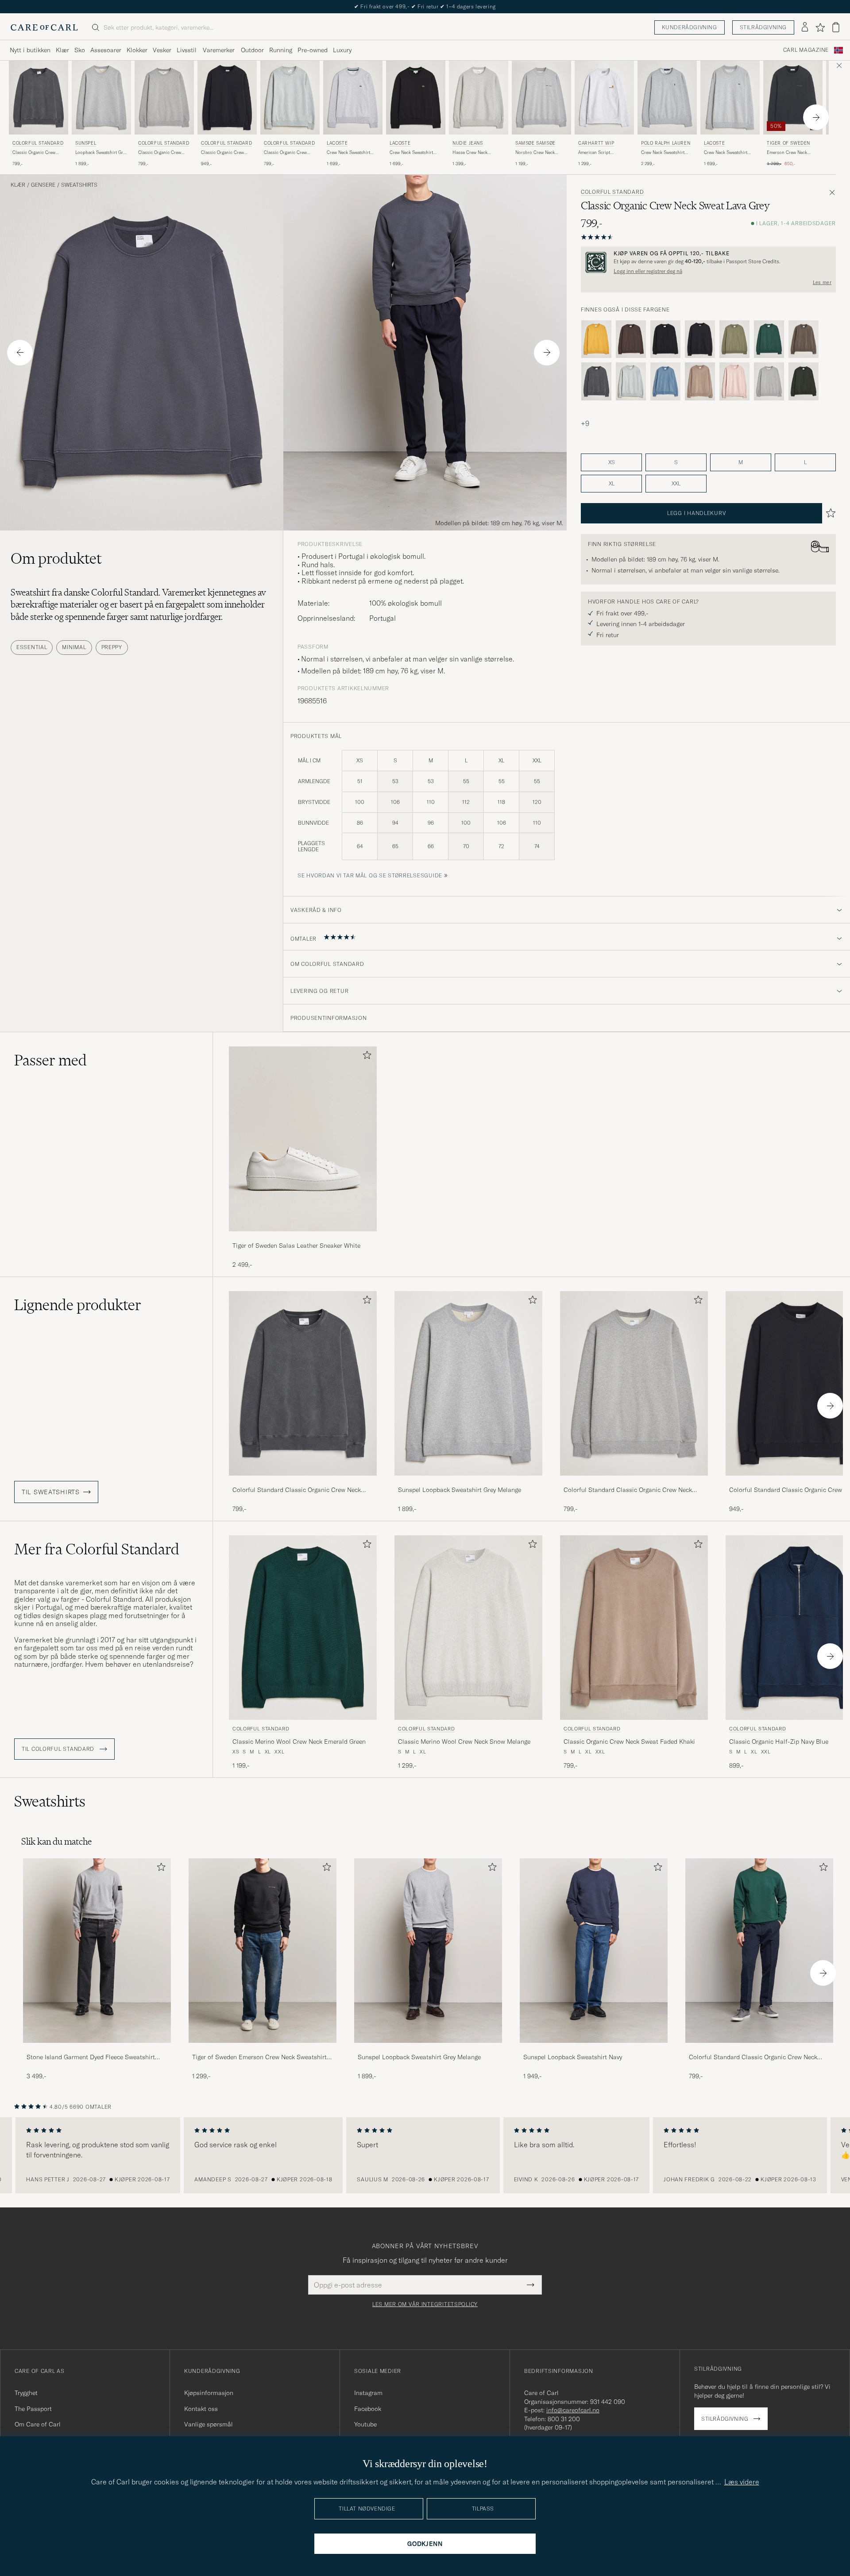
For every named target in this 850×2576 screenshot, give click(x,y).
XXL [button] (676, 483)
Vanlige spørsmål (209, 2424)
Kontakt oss (201, 2409)
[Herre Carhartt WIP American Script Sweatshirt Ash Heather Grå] (604, 98)
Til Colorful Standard (59, 1749)
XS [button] (612, 462)
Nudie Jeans (468, 143)
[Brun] (631, 339)
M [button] (741, 462)
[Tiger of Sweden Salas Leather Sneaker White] (303, 1237)
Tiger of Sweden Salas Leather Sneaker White (296, 1246)
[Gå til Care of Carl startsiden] (44, 27)
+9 (585, 423)
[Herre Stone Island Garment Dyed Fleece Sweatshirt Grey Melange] (97, 1951)
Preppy (112, 647)
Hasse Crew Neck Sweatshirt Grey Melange (477, 153)
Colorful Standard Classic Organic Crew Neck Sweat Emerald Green (753, 2057)
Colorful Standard (38, 143)
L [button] (805, 462)
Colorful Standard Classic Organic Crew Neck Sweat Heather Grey (628, 1490)
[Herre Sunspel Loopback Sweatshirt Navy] (594, 1951)
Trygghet (26, 2393)
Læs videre (742, 2482)
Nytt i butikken (30, 50)
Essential (32, 647)
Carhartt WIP (596, 143)
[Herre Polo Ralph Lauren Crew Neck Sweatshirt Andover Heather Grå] (667, 98)
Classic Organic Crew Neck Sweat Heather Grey (163, 153)
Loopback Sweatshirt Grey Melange (101, 153)
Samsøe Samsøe (535, 143)
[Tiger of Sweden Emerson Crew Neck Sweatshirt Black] (263, 2049)
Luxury (342, 50)
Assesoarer (106, 50)
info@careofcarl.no (573, 2410)
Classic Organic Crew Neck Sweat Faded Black (37, 153)
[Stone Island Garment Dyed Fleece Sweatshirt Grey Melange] (97, 2049)
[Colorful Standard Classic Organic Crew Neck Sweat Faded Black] (303, 1482)
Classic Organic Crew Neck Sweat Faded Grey (287, 153)
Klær (62, 50)
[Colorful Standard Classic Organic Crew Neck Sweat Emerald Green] (759, 2049)
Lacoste (337, 143)
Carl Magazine (806, 50)
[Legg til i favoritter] (365, 1057)
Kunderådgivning (690, 27)
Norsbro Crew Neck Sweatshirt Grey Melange (540, 153)
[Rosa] (734, 381)
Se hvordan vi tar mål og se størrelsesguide (370, 875)
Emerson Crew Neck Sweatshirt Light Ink (787, 153)
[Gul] (596, 339)
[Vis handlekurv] (836, 27)
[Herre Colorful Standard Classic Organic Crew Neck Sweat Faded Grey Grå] (290, 98)
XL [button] (612, 483)
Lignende (78, 1305)
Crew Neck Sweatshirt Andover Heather (663, 153)
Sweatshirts (79, 185)
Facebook (368, 2409)
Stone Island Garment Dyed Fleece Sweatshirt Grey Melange (91, 2057)
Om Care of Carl (38, 2424)
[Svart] (665, 339)
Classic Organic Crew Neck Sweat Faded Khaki (629, 1742)
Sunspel (86, 143)
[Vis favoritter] (820, 27)
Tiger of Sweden (788, 143)
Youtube (365, 2424)
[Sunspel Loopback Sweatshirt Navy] (594, 2049)
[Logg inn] (805, 27)
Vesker (162, 50)
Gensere (43, 185)
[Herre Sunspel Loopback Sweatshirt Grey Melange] (428, 1951)
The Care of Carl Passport (425, 6)
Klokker (137, 50)
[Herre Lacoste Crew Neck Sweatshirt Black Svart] (416, 98)
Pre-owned (313, 50)
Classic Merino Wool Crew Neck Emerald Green (299, 1742)
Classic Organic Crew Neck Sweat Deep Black (224, 153)
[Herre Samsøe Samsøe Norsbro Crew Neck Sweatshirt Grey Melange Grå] (541, 98)
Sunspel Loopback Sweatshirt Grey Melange (460, 1490)
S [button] (676, 462)
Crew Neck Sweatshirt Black (411, 153)
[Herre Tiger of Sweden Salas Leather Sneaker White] (303, 1139)
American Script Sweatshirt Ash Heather (602, 153)
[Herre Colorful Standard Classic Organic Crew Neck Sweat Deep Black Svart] (227, 98)
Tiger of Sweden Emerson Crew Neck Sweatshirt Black (259, 2057)
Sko (80, 50)
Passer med (50, 1060)
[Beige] (700, 381)
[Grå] (596, 381)
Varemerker (219, 50)
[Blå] (665, 381)
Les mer (822, 282)
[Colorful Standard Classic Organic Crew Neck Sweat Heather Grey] (634, 1482)
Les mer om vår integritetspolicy (425, 2304)
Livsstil (187, 50)
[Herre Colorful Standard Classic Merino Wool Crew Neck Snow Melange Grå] (468, 1628)
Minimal (74, 647)
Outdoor (252, 50)
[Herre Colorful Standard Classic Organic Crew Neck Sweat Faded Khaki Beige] (634, 1628)
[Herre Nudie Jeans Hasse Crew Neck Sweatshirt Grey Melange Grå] (479, 98)
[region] (425, 2155)
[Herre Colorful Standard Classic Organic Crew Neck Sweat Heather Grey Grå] (164, 98)
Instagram (368, 2393)
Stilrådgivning (763, 27)
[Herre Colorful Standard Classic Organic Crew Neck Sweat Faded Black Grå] (39, 98)
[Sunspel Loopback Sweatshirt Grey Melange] (468, 1482)
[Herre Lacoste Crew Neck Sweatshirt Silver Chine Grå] (353, 98)
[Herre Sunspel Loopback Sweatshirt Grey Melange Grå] (101, 98)
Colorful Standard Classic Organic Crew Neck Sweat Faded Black (297, 1490)
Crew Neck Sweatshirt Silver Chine (348, 153)
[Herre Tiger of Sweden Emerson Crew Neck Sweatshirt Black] (263, 1951)
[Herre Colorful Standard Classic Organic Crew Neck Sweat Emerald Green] (759, 1951)
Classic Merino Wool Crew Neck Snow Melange (464, 1742)
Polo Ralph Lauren (666, 143)
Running (281, 50)
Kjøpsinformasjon (209, 2393)
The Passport (33, 2409)
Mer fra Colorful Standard (97, 1549)
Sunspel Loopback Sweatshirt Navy (573, 2057)
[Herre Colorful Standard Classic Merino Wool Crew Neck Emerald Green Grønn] (303, 1628)
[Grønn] (734, 339)
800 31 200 (564, 2419)
